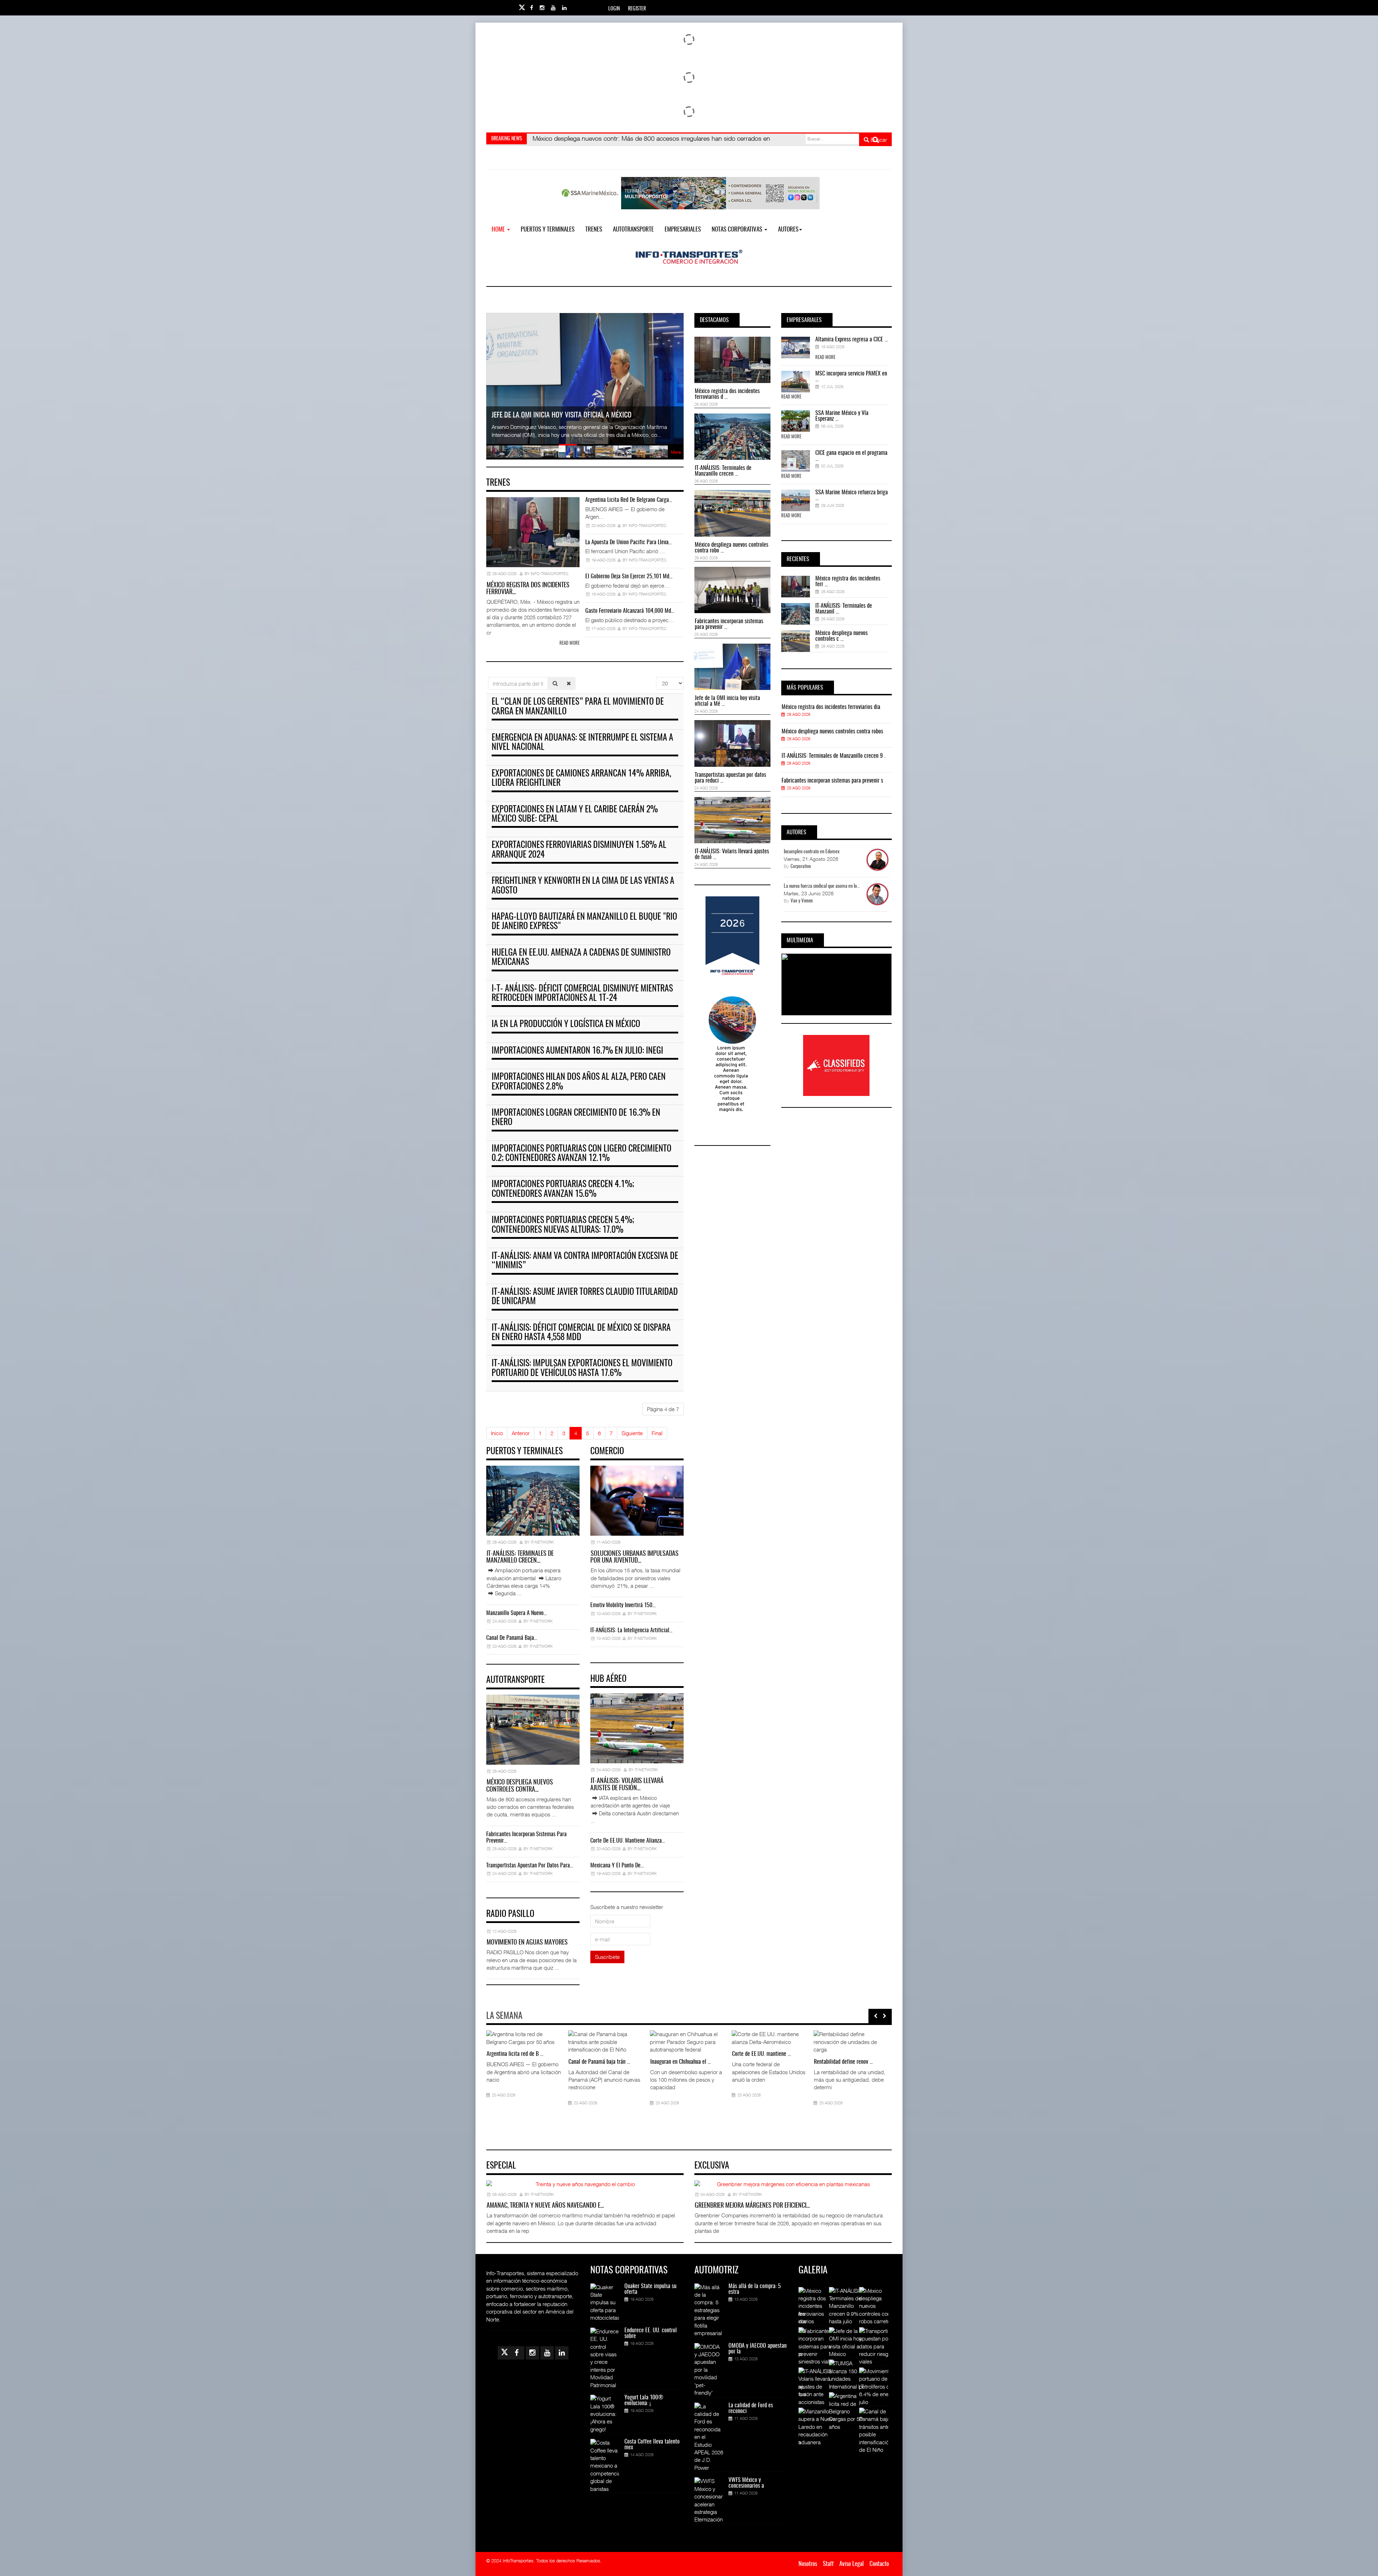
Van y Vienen (802, 901)
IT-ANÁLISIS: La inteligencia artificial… (631, 1630)
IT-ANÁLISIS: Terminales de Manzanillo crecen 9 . (833, 756)
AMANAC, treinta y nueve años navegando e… (545, 2206)
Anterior (521, 1433)
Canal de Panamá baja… (512, 1638)
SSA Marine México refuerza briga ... (852, 495)
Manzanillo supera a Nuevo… (517, 1613)
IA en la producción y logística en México (566, 1025)
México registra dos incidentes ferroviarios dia (831, 707)
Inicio (497, 1433)
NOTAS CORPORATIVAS (738, 230)
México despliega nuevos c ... (681, 2062)
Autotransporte (633, 230)
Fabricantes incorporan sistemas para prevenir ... (729, 624)
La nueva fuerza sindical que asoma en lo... (822, 886)
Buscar (878, 140)
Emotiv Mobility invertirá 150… (623, 1605)
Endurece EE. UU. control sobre (651, 2333)
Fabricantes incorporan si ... (761, 2062)
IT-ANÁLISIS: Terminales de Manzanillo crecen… (520, 1558)
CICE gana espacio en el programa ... (851, 456)
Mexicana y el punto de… (617, 1866)
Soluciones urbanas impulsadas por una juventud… (634, 1558)
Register (637, 9)
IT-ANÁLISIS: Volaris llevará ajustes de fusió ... (732, 854)
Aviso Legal (852, 2564)
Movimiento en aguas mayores (527, 1943)
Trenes (594, 230)
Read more (570, 643)
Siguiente (632, 1433)
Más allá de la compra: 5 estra (755, 2289)
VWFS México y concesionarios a (746, 2483)
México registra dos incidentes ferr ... (848, 582)
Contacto (879, 2564)
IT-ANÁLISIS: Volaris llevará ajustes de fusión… (627, 1785)
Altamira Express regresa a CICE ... (852, 340)
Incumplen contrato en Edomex (812, 852)
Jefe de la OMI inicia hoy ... (842, 2054)
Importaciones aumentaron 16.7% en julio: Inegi (577, 1051)
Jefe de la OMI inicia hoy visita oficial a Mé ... (727, 701)
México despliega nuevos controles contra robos (832, 732)
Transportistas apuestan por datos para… (530, 1866)
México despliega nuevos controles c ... (842, 636)
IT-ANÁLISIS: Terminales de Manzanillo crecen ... (723, 471)
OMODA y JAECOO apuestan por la (758, 2349)
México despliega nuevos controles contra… (520, 1786)
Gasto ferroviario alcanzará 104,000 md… (630, 611)
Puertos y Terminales (548, 230)
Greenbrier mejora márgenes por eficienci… (752, 2206)
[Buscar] (555, 683)
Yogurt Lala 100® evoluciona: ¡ (644, 2400)
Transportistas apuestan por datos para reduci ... (730, 778)
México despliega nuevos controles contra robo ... (732, 548)
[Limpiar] (569, 683)
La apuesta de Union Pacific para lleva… (629, 542)
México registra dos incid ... (516, 2054)
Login (614, 9)
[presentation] (876, 2016)
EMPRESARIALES (683, 230)
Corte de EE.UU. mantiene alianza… (628, 1841)
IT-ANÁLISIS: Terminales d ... (598, 2089)
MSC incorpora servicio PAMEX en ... (851, 377)
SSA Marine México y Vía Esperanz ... (842, 416)
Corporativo (801, 867)
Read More (825, 358)
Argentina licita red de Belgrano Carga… (629, 500)
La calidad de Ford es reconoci (751, 2408)
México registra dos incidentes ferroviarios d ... (727, 394)
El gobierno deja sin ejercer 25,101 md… (629, 577)
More (676, 452)
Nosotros (808, 2564)
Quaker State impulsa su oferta (650, 2289)
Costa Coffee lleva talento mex (652, 2445)
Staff (828, 2564)
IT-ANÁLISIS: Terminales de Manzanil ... (844, 609)
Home (499, 230)
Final (657, 1433)
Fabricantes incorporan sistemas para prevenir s (832, 781)
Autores (788, 230)
